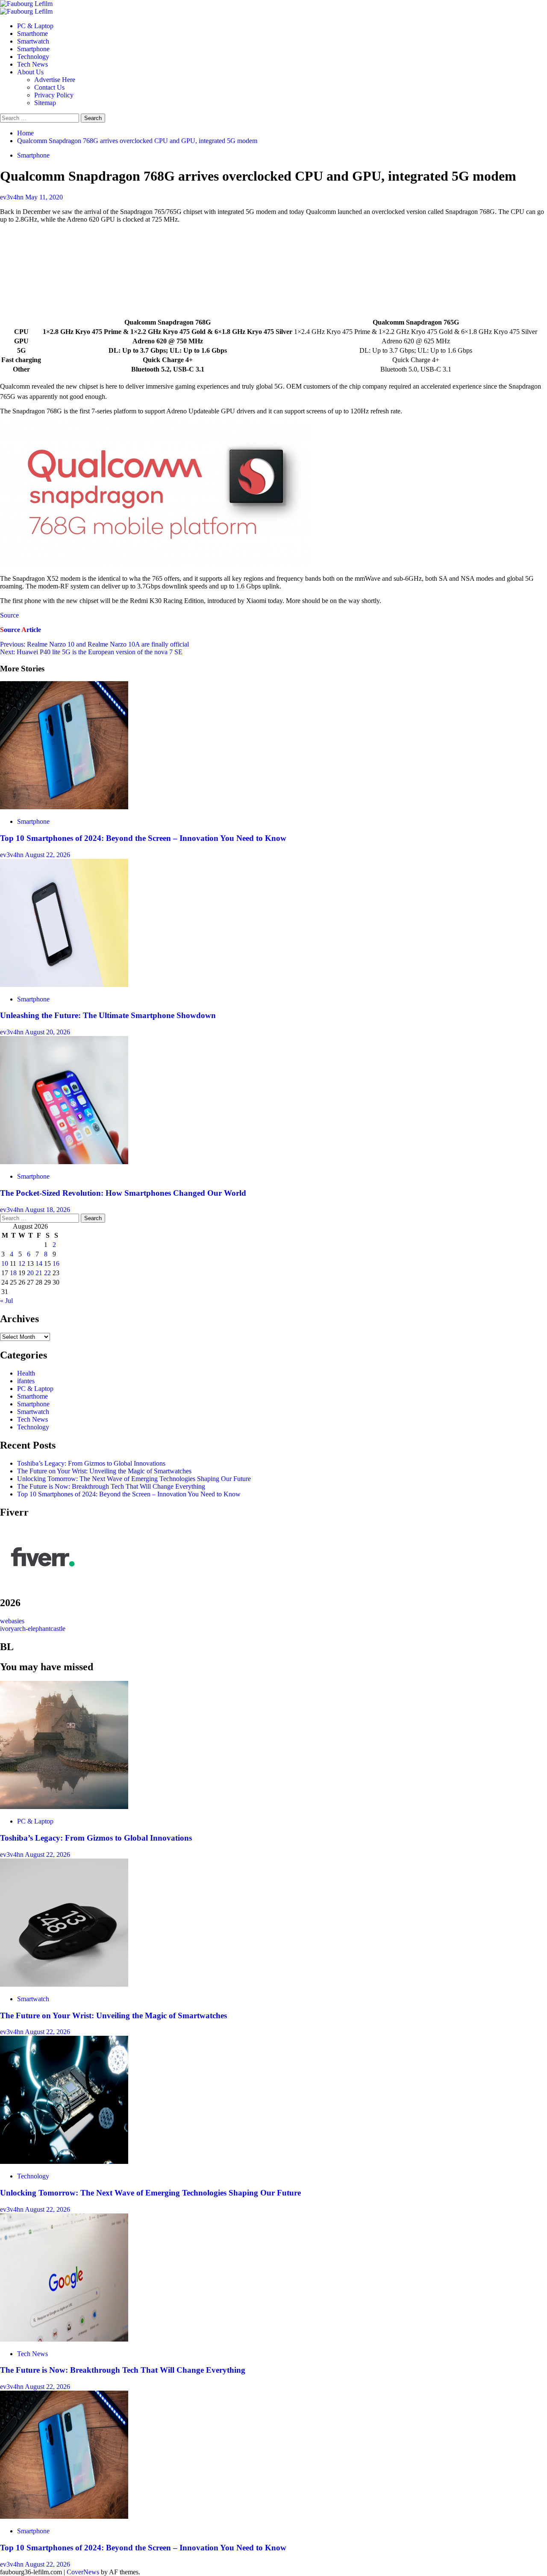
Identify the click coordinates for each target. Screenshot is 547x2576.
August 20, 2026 (47, 1032)
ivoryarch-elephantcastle (33, 1629)
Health (26, 1373)
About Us (30, 72)
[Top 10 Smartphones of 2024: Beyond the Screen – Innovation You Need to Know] (64, 807)
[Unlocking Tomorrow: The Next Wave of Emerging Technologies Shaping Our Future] (64, 2162)
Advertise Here (55, 80)
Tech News (32, 64)
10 (5, 1263)
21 (39, 1273)
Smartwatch (33, 41)
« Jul (6, 1301)
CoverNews (83, 2572)
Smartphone (33, 49)
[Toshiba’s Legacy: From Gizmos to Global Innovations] (64, 1807)
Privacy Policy (54, 95)
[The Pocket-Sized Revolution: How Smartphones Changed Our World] (64, 1162)
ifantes (26, 1381)
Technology (33, 57)
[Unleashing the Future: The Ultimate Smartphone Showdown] (64, 985)
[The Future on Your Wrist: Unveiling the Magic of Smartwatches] (64, 1984)
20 (30, 1273)
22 (47, 1273)
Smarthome (32, 34)
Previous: (94, 644)
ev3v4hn (13, 197)
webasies (12, 1621)
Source (9, 615)
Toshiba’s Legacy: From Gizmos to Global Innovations (91, 1463)
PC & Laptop (35, 26)
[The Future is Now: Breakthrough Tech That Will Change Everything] (64, 2339)
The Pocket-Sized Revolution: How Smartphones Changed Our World (123, 1193)
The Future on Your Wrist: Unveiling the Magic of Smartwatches (104, 1471)
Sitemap (45, 103)
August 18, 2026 (47, 1210)
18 (13, 1273)
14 (39, 1263)
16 (56, 1263)
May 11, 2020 (44, 197)
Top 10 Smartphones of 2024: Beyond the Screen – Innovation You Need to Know (143, 838)
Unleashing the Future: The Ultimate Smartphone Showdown (108, 1015)
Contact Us (49, 87)
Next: (91, 652)
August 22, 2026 (47, 855)
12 (22, 1263)
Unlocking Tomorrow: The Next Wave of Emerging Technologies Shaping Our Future (134, 1479)
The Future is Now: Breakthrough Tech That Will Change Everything (111, 1486)
